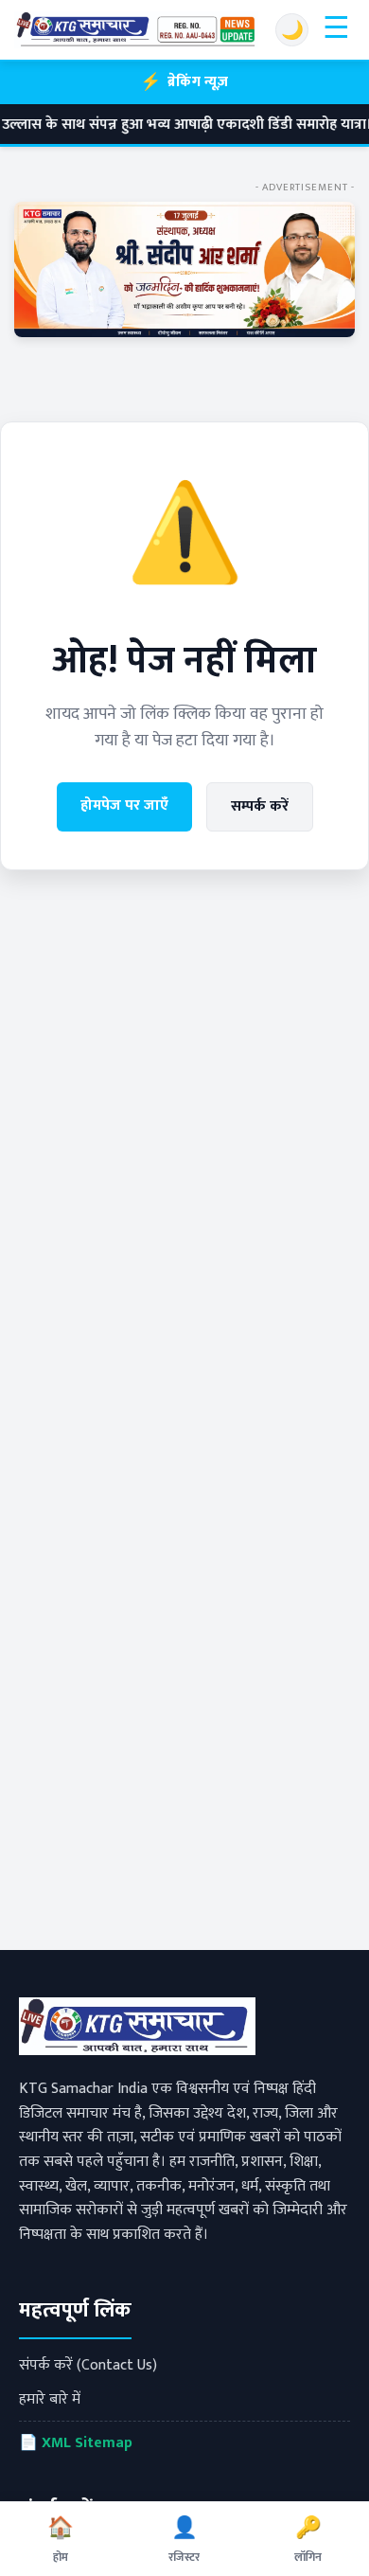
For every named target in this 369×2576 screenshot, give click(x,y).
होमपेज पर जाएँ (124, 805)
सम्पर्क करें (260, 806)
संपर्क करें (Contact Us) (88, 2365)
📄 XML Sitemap (76, 2443)
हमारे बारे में (50, 2399)
